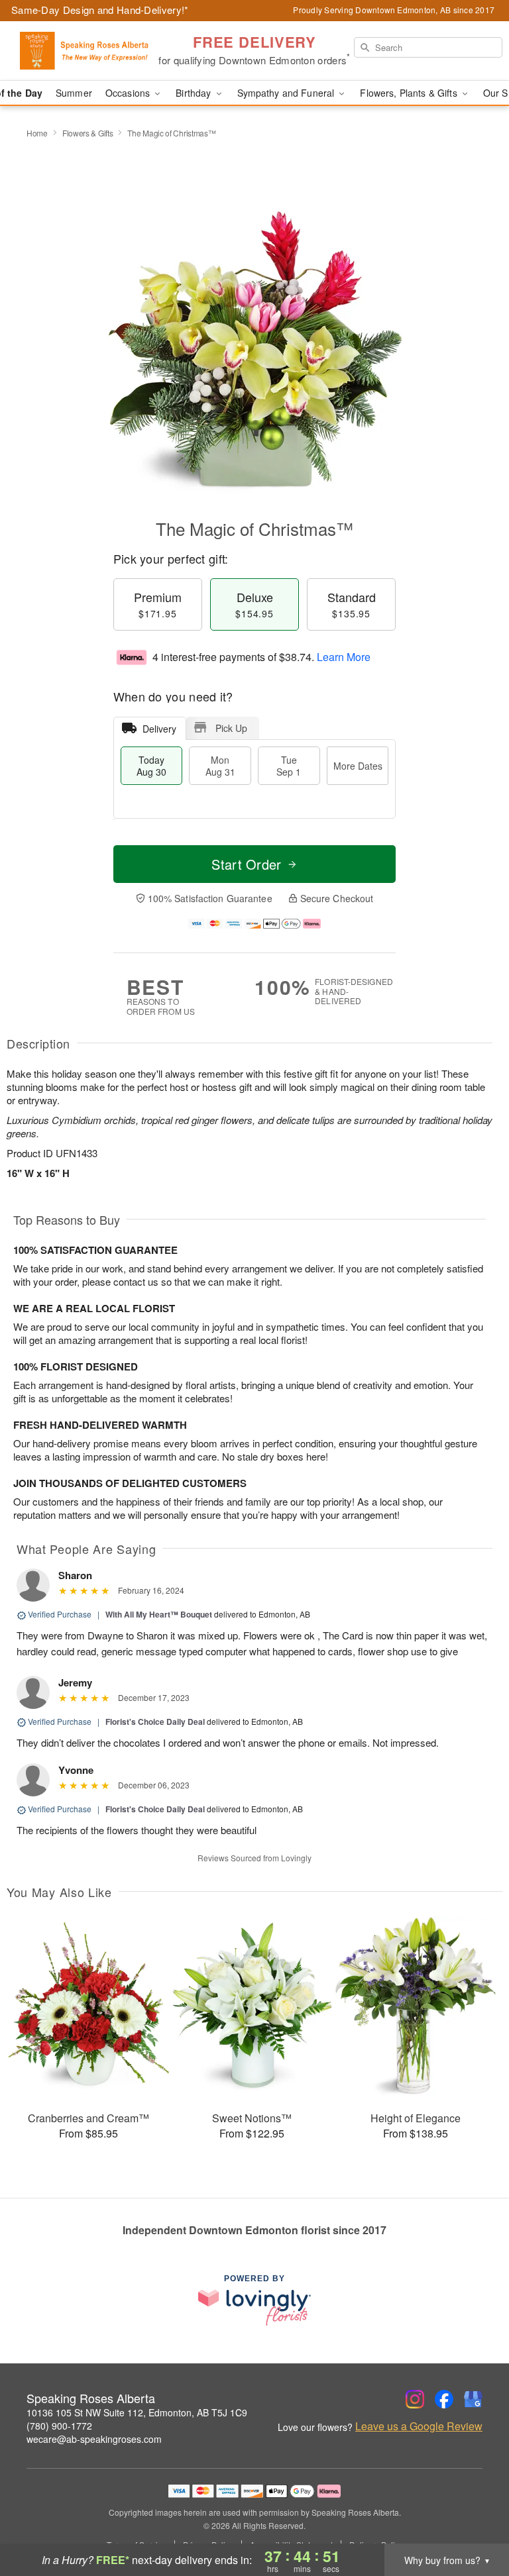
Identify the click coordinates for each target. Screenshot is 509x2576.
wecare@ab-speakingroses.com (94, 2439)
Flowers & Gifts (88, 133)
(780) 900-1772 (59, 2426)
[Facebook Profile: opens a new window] (444, 2399)
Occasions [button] (129, 93)
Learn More (344, 657)
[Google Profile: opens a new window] (473, 2399)
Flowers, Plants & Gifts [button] (410, 93)
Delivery (159, 729)
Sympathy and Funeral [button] (287, 93)
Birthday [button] (195, 93)
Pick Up (231, 728)
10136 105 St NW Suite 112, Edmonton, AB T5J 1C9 (137, 2412)
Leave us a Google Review (419, 2426)
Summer (74, 93)
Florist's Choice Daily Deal (155, 1722)
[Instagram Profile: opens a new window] (415, 2399)
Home (37, 133)
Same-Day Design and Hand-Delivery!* (100, 10)
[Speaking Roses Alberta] (87, 51)
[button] (474, 2520)
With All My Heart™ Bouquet (159, 1614)
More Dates (358, 766)
